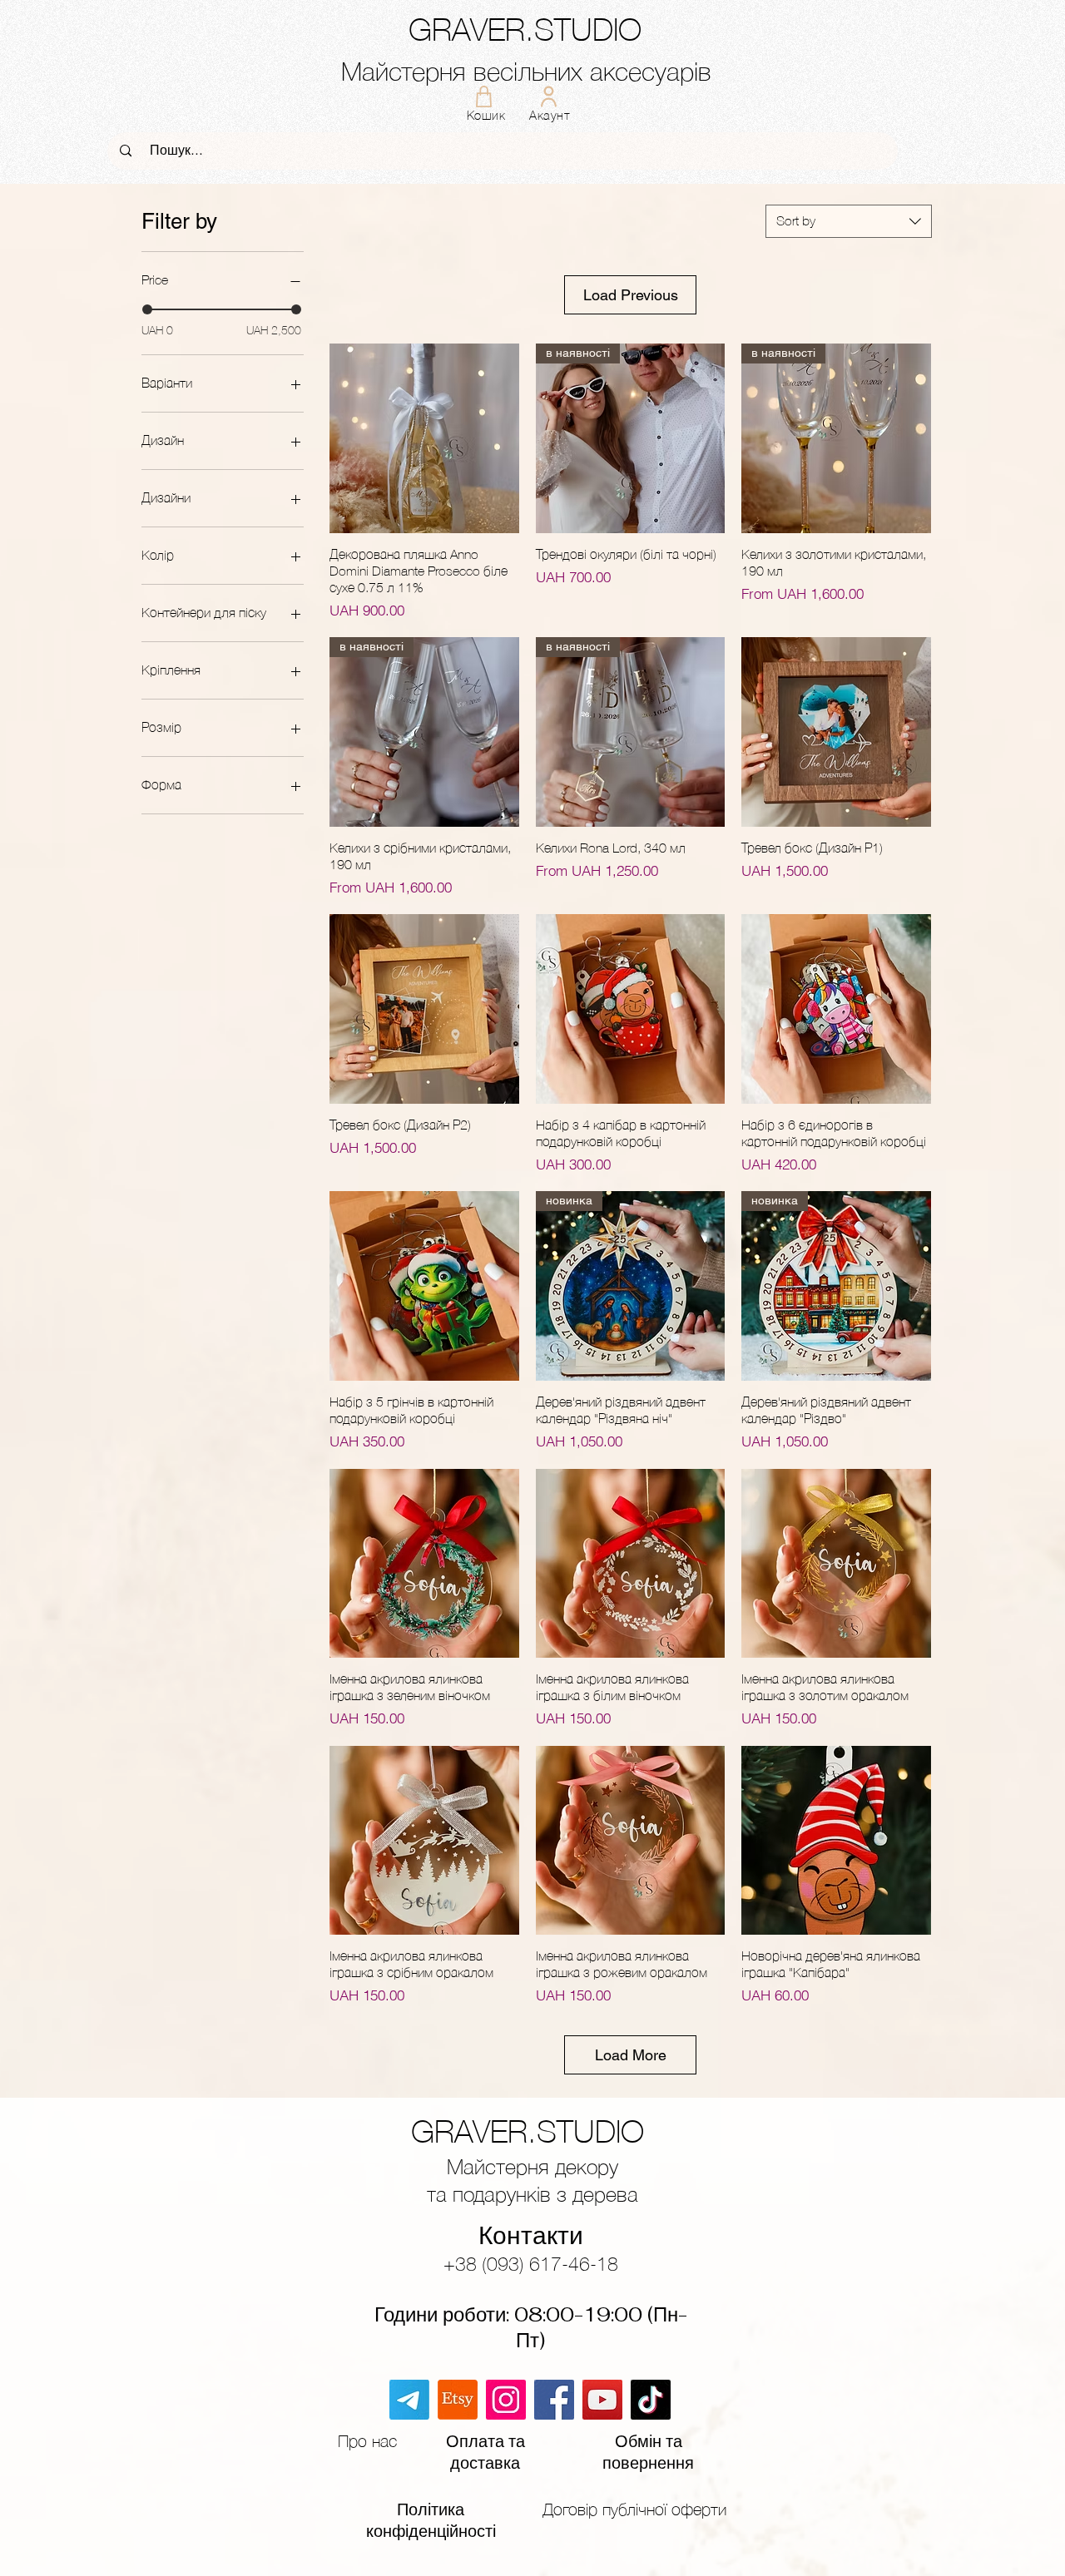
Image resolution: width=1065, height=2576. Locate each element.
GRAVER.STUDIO (525, 30)
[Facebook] (554, 2400)
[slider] (147, 309)
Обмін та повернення (648, 2452)
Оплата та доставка (485, 2452)
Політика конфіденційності (431, 2520)
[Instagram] (506, 2400)
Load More (631, 2055)
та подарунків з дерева (532, 2194)
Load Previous (631, 295)
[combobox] (849, 221)
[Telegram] (409, 2400)
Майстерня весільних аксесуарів (526, 72)
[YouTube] (602, 2400)
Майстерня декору (532, 2166)
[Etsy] (458, 2400)
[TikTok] (651, 2400)
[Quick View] (424, 438)
